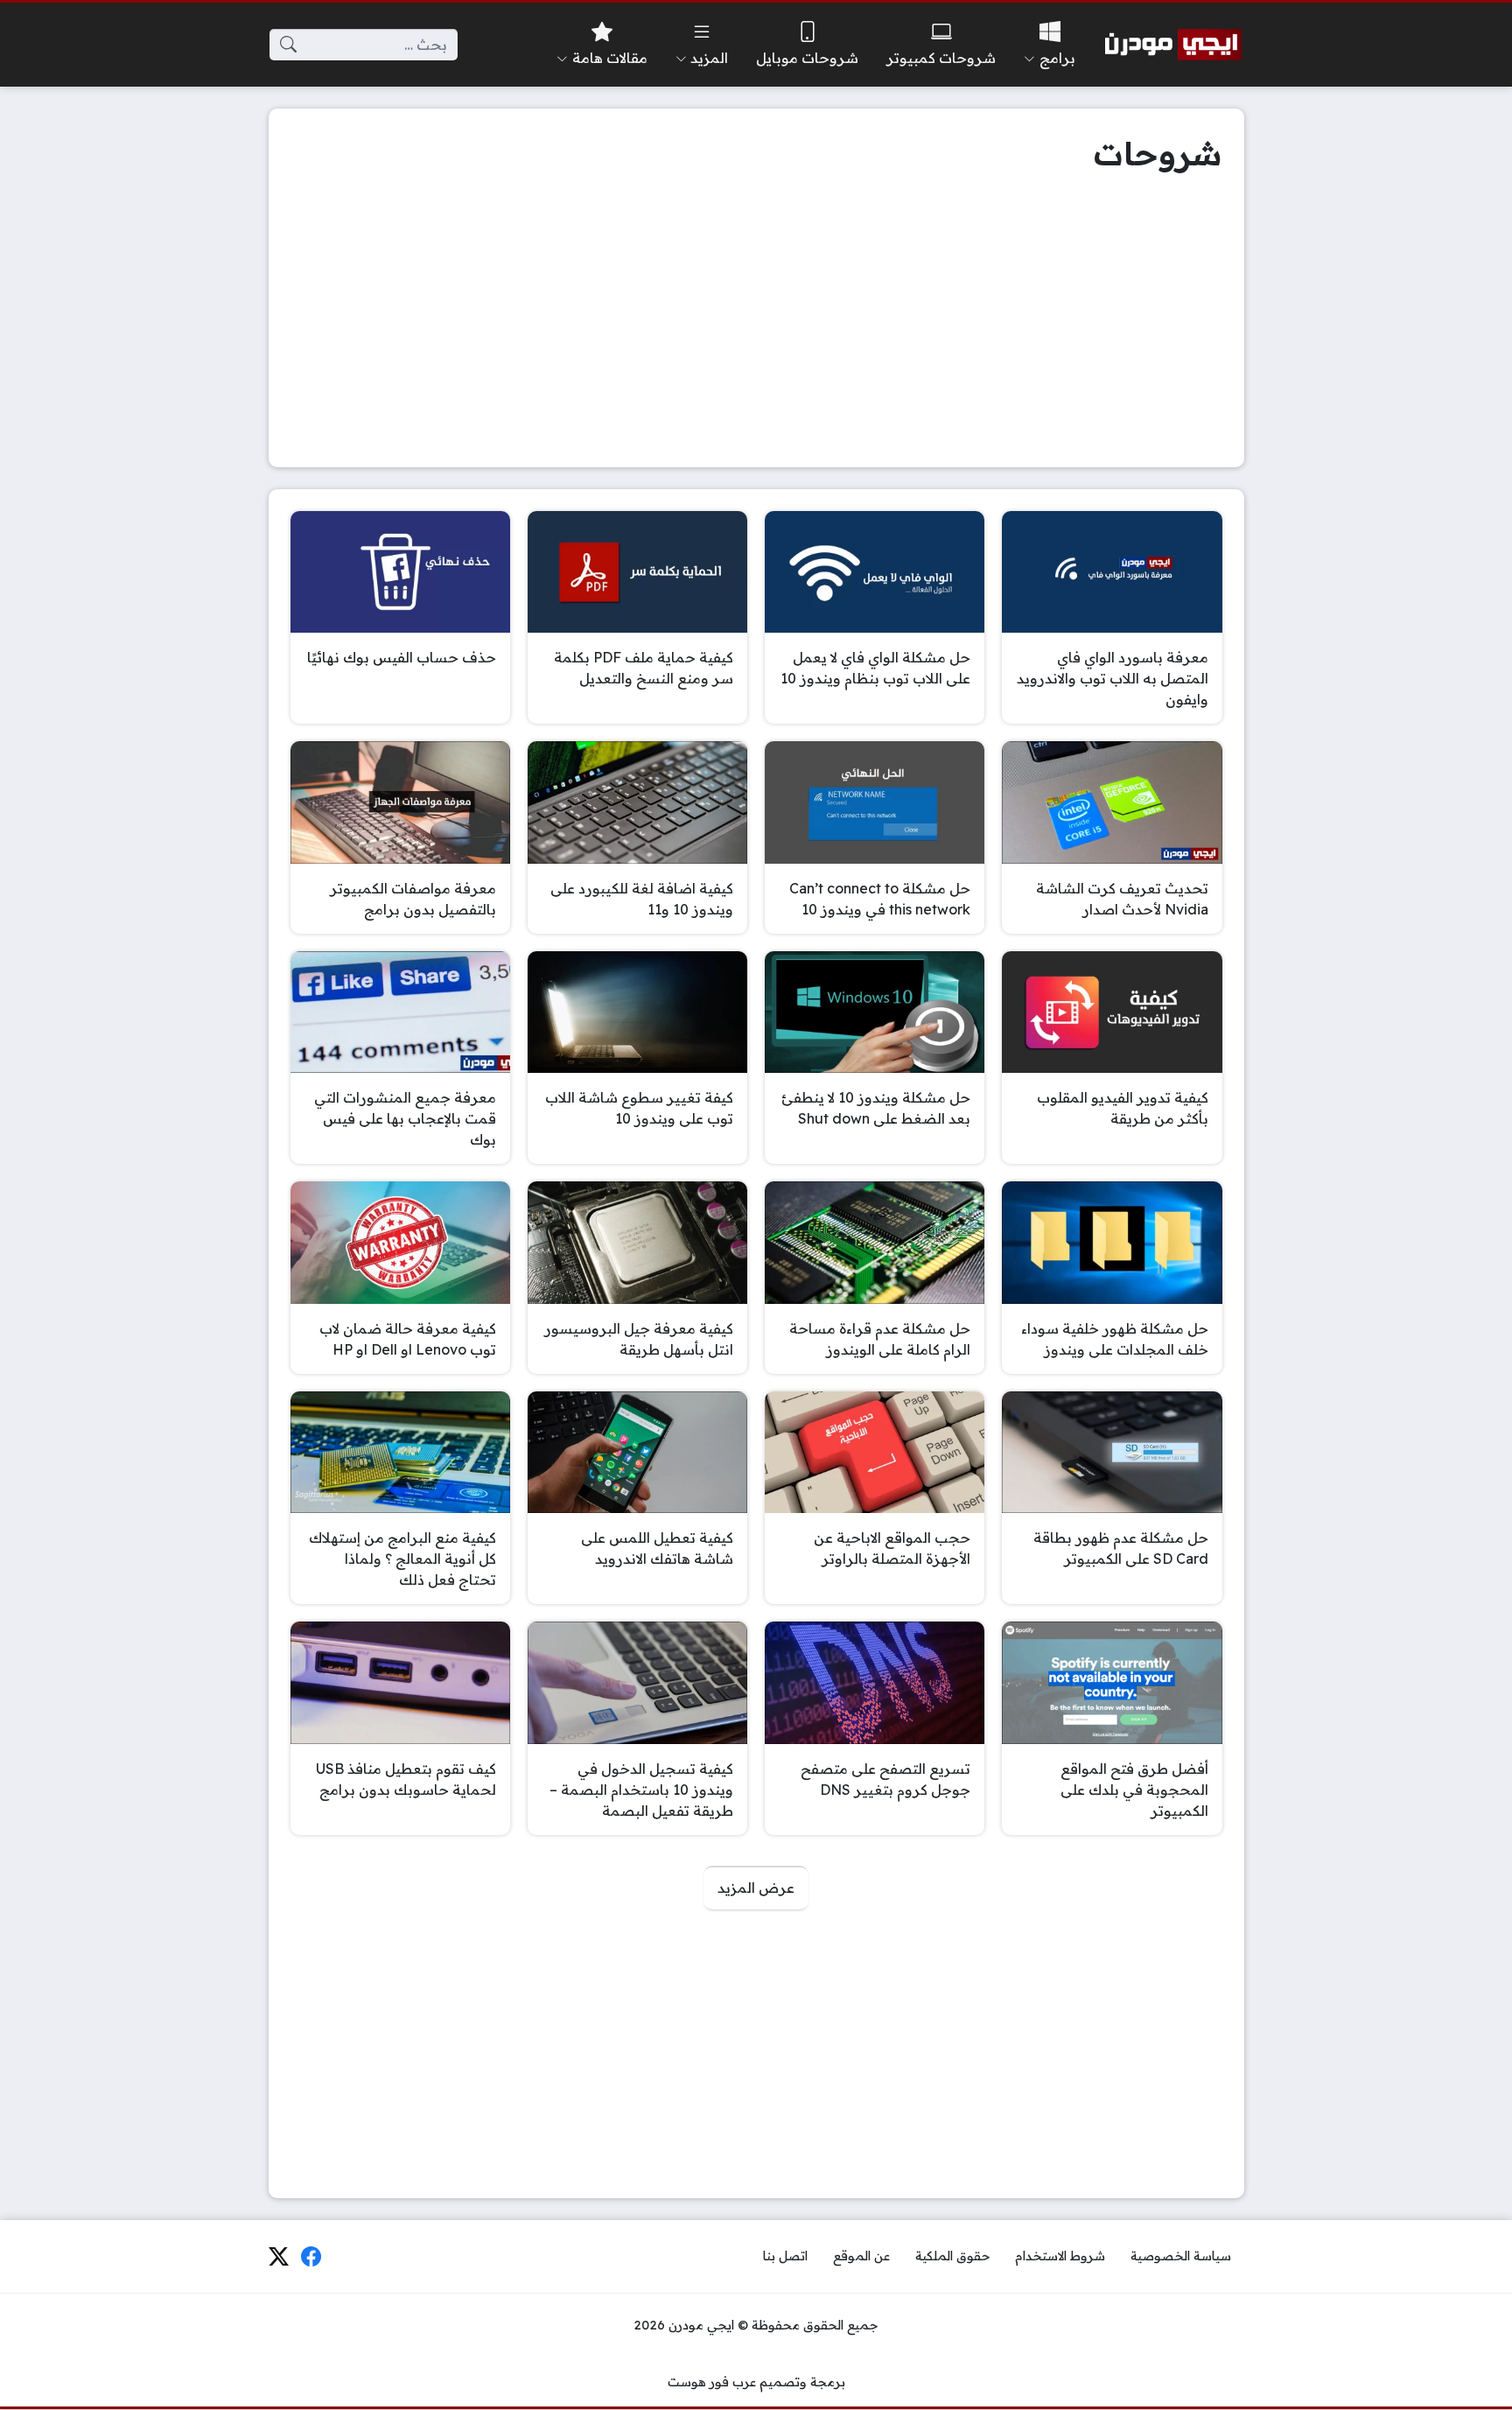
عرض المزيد (756, 1888)
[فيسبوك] (311, 2257)
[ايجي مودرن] (1173, 45)
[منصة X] (278, 2257)
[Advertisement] (756, 323)
